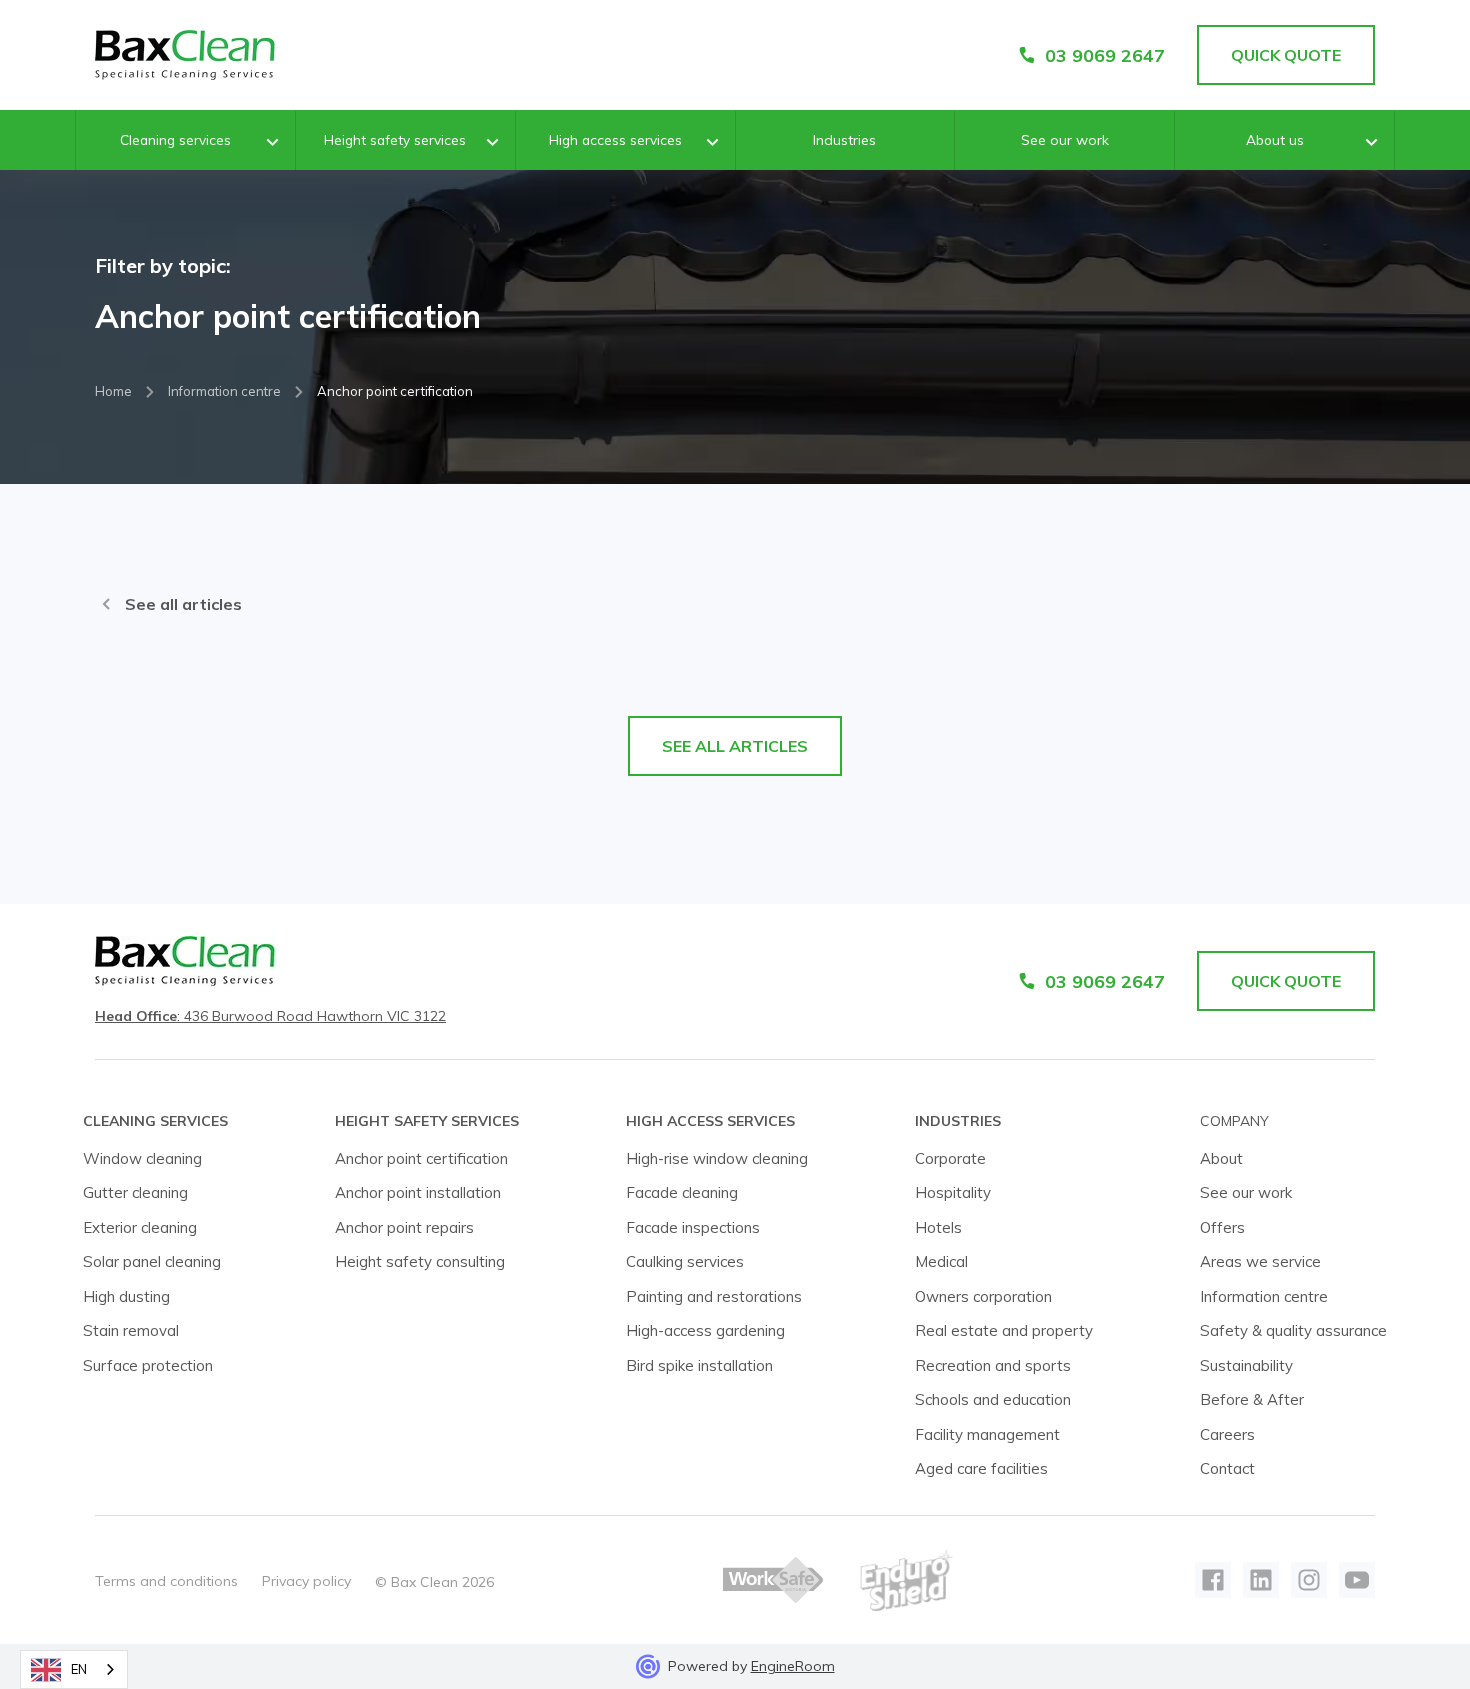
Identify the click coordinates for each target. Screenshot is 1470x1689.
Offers (1222, 1227)
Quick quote (1286, 981)
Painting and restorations (714, 1296)
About (1221, 1158)
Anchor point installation (418, 1192)
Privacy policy (306, 1581)
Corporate (950, 1158)
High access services (615, 139)
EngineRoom (793, 1666)
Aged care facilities (981, 1468)
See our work (1065, 140)
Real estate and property (1004, 1330)
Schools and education (993, 1399)
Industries (844, 140)
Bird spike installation (699, 1365)
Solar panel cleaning (152, 1261)
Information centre (224, 391)
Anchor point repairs (404, 1227)
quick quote (1286, 55)
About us (1275, 139)
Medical (941, 1261)
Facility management (987, 1434)
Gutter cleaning (135, 1192)
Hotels (938, 1227)
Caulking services (685, 1261)
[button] (185, 141)
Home (113, 391)
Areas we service (1260, 1261)
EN (79, 1669)
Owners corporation (983, 1296)
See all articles (183, 604)
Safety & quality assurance (1293, 1330)
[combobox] (74, 1669)
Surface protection (148, 1365)
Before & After (1252, 1399)
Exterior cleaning (140, 1227)
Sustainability (1246, 1365)
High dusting (126, 1296)
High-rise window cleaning (717, 1158)
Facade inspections (693, 1227)
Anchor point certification (421, 1158)
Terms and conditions (166, 1581)
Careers (1227, 1434)
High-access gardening (705, 1330)
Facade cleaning (682, 1192)
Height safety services (395, 139)
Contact (1227, 1468)
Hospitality (953, 1192)
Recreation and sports (993, 1365)
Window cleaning (142, 1158)
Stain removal (131, 1330)
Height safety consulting (420, 1261)
